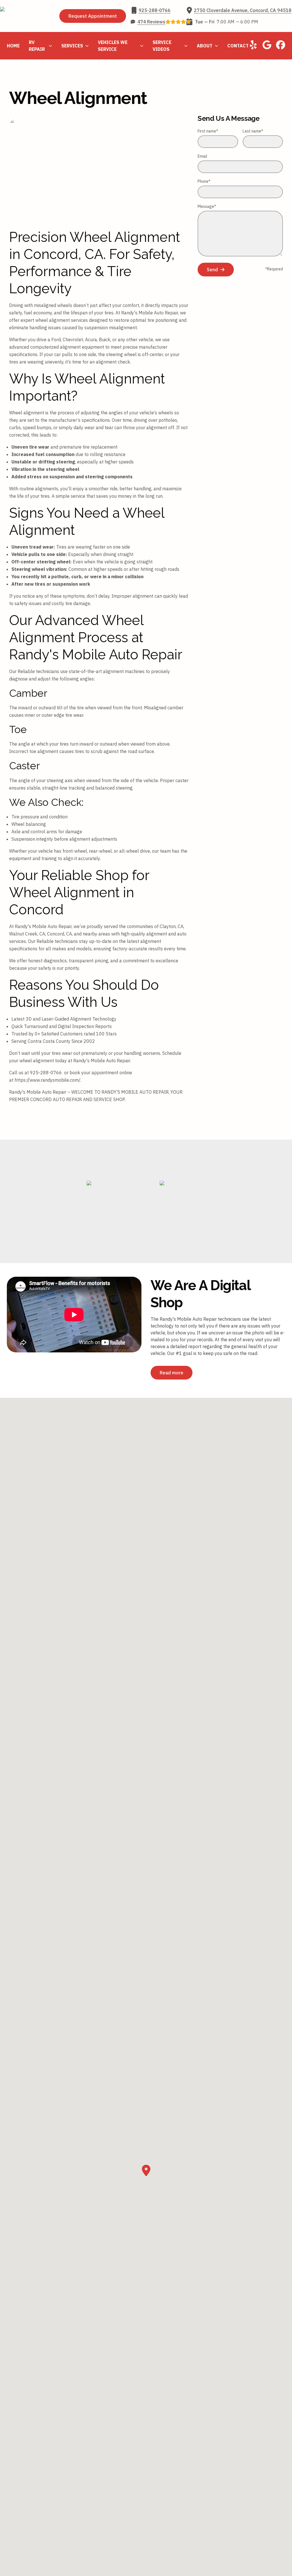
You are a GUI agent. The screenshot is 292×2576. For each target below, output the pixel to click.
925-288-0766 (46, 1073)
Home (13, 46)
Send (212, 270)
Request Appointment (93, 16)
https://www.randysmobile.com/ (47, 1080)
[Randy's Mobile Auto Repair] (27, 16)
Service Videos (162, 46)
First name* (208, 131)
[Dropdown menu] (50, 46)
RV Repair (37, 46)
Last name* (253, 131)
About (205, 46)
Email (202, 156)
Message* (207, 206)
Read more (172, 1373)
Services (72, 46)
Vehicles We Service (113, 46)
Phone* (204, 181)
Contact (238, 46)
